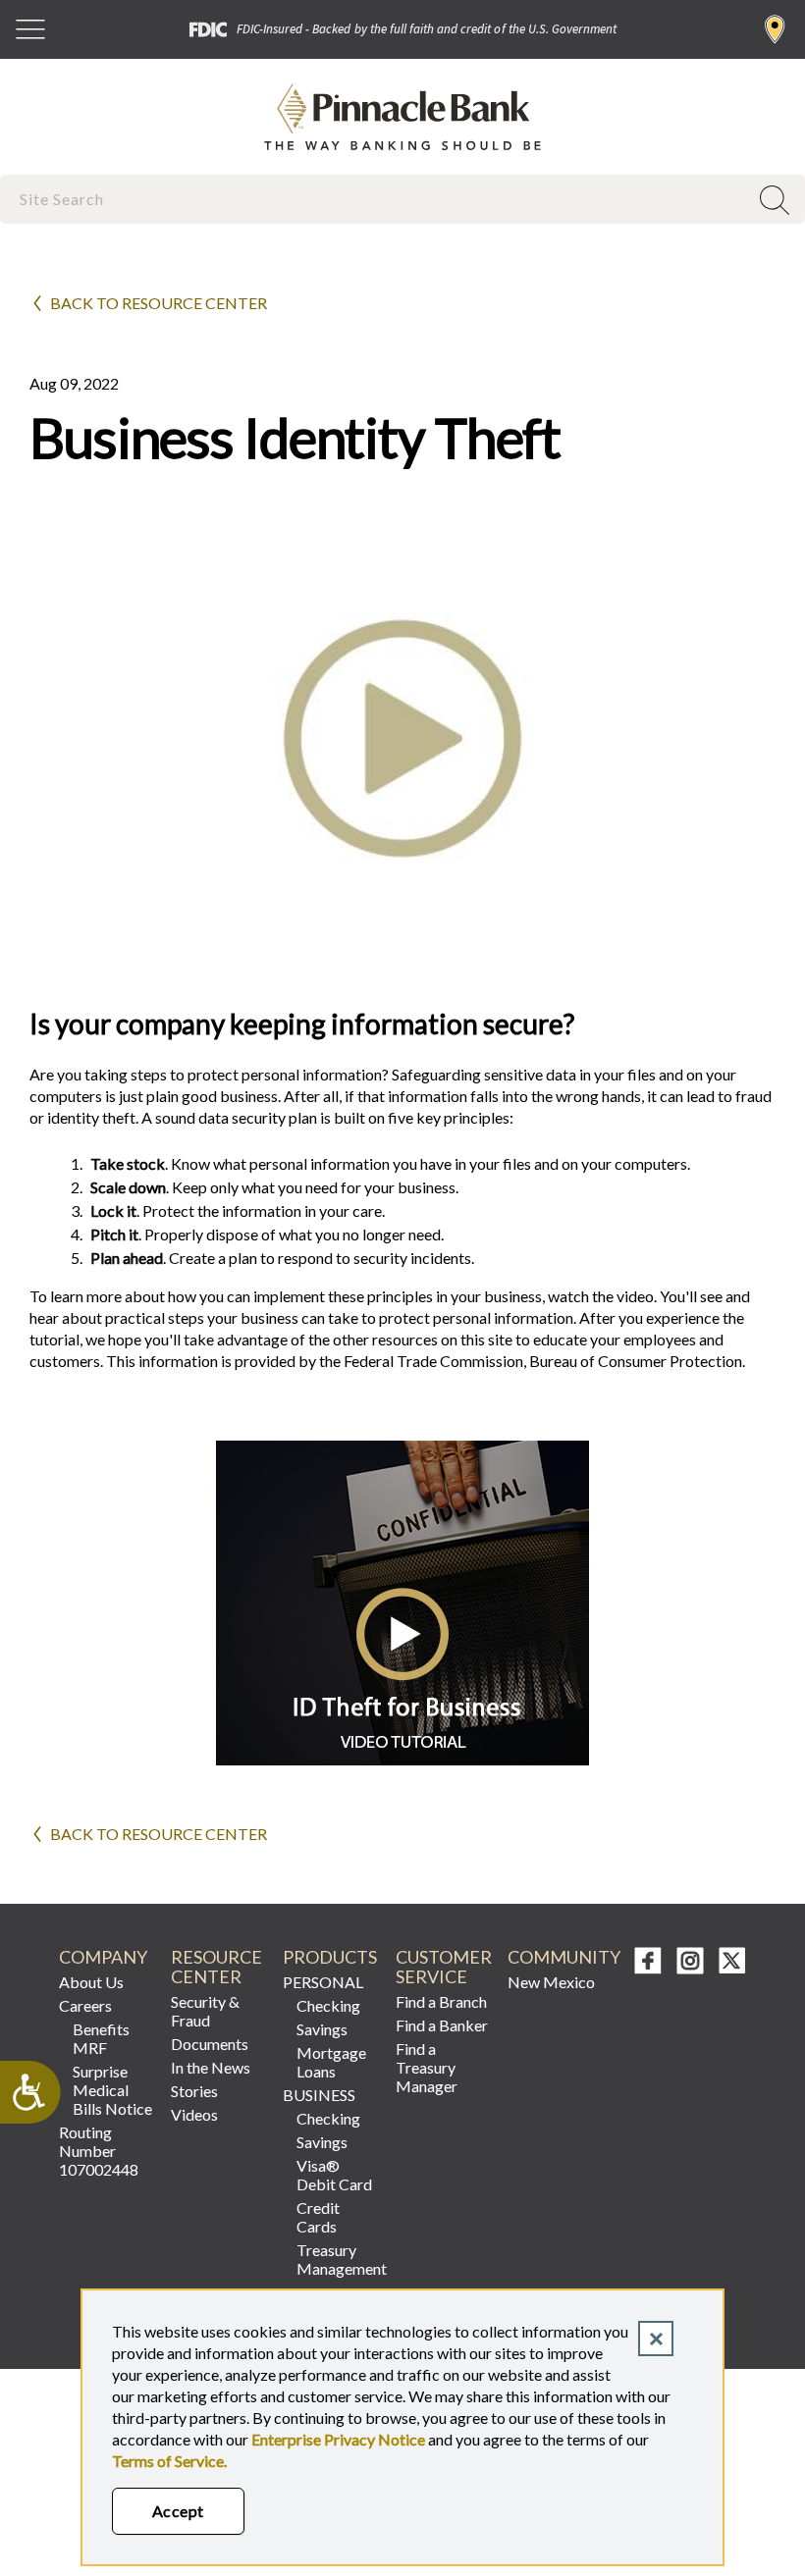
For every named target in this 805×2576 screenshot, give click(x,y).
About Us (91, 1982)
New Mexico (551, 1982)
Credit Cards (318, 2217)
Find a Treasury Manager (427, 2067)
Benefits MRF (101, 2038)
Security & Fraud (205, 2011)
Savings (322, 2029)
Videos (194, 2114)
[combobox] (376, 199)
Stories (194, 2091)
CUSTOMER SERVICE (443, 1967)
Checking (328, 2005)
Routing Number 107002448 (99, 2151)
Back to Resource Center (159, 303)
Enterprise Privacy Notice (338, 2439)
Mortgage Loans (331, 2062)
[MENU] (30, 29)
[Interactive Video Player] (402, 1759)
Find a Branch (775, 29)
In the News (211, 2067)
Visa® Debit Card (334, 2175)
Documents (210, 2044)
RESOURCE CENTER (216, 1967)
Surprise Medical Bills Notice (112, 2090)
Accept (178, 2511)
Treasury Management (337, 2259)
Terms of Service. (169, 2461)
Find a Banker (442, 2025)
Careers (85, 2005)
